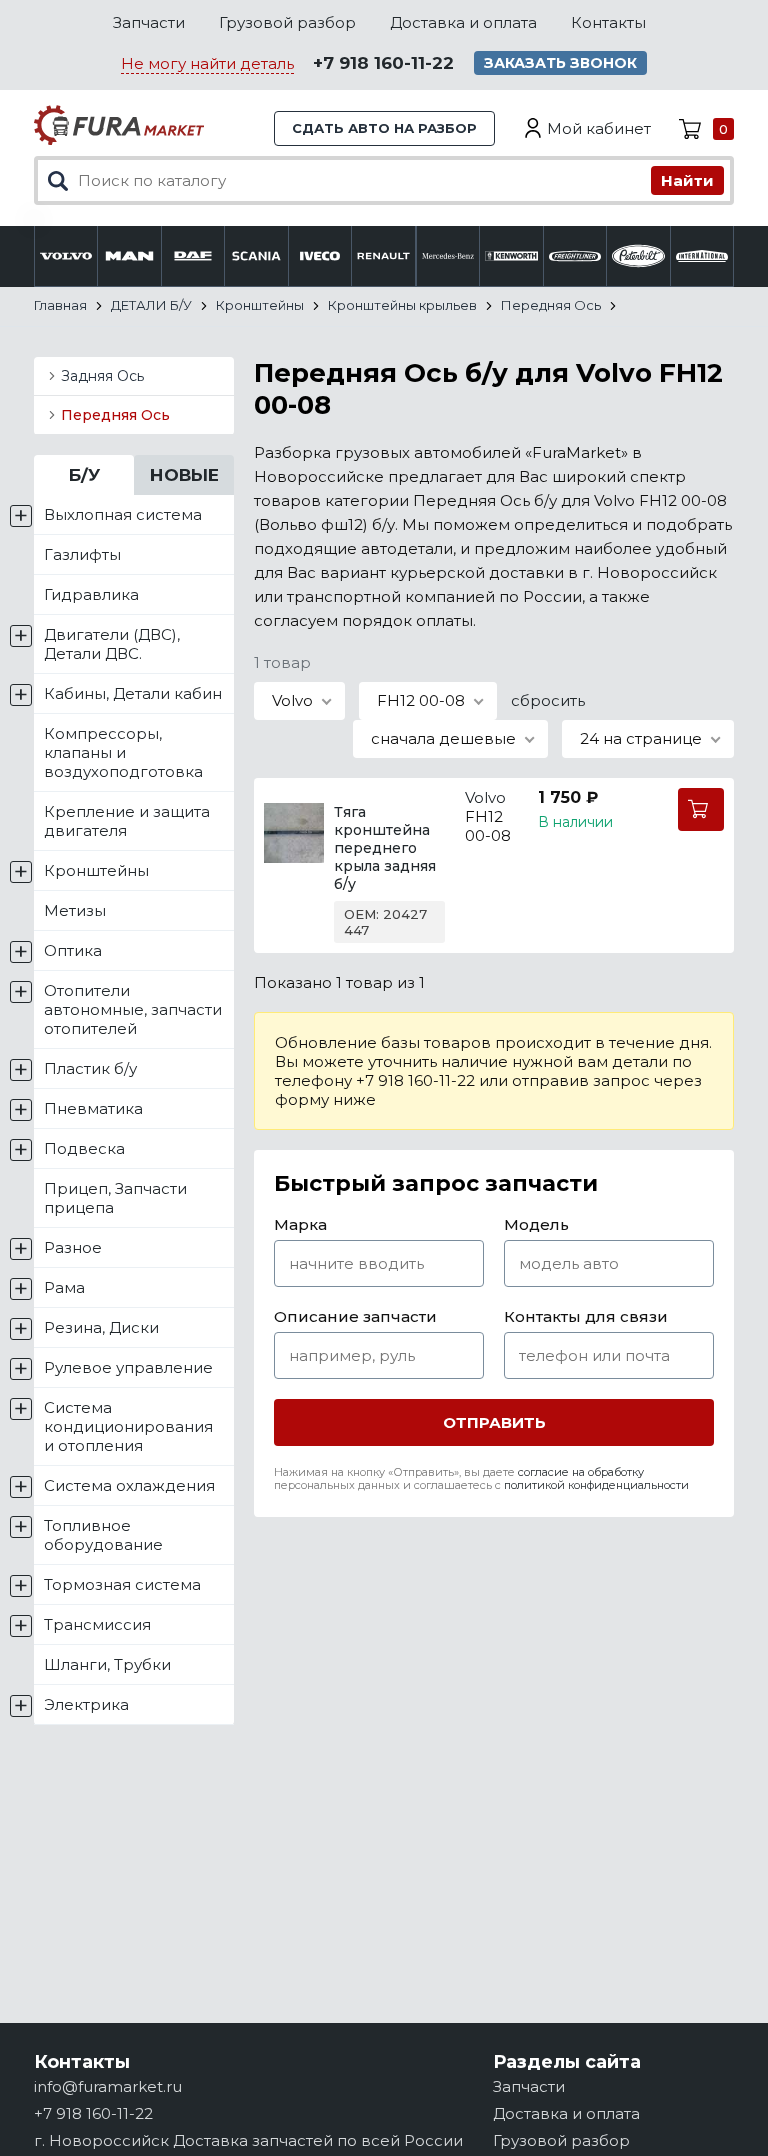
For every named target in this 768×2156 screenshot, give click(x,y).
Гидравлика (91, 594)
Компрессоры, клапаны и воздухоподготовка (123, 752)
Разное (73, 1247)
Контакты (608, 22)
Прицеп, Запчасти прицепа (115, 1198)
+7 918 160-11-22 (383, 63)
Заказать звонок (560, 63)
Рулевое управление (128, 1367)
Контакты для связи (586, 1316)
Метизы (75, 910)
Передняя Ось (115, 415)
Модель (536, 1224)
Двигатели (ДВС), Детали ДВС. (112, 644)
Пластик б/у (90, 1068)
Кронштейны (96, 870)
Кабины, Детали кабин (133, 693)
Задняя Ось (102, 376)
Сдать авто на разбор (384, 128)
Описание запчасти (355, 1316)
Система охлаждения (129, 1485)
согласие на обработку (581, 1472)
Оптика (73, 950)
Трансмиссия (97, 1624)
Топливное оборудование (103, 1535)
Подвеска (84, 1148)
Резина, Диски (101, 1327)
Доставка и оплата (463, 22)
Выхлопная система (123, 514)
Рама (64, 1287)
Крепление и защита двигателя (127, 821)
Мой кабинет (599, 128)
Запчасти (149, 22)
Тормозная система (122, 1584)
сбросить (548, 700)
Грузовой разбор (287, 22)
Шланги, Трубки (107, 1664)
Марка (300, 1224)
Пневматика (93, 1108)
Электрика (86, 1704)
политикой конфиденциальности (596, 1485)
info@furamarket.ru (108, 2086)
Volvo (485, 797)
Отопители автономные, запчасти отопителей (133, 1009)
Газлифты (82, 554)
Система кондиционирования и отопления (128, 1426)
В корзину (701, 809)
